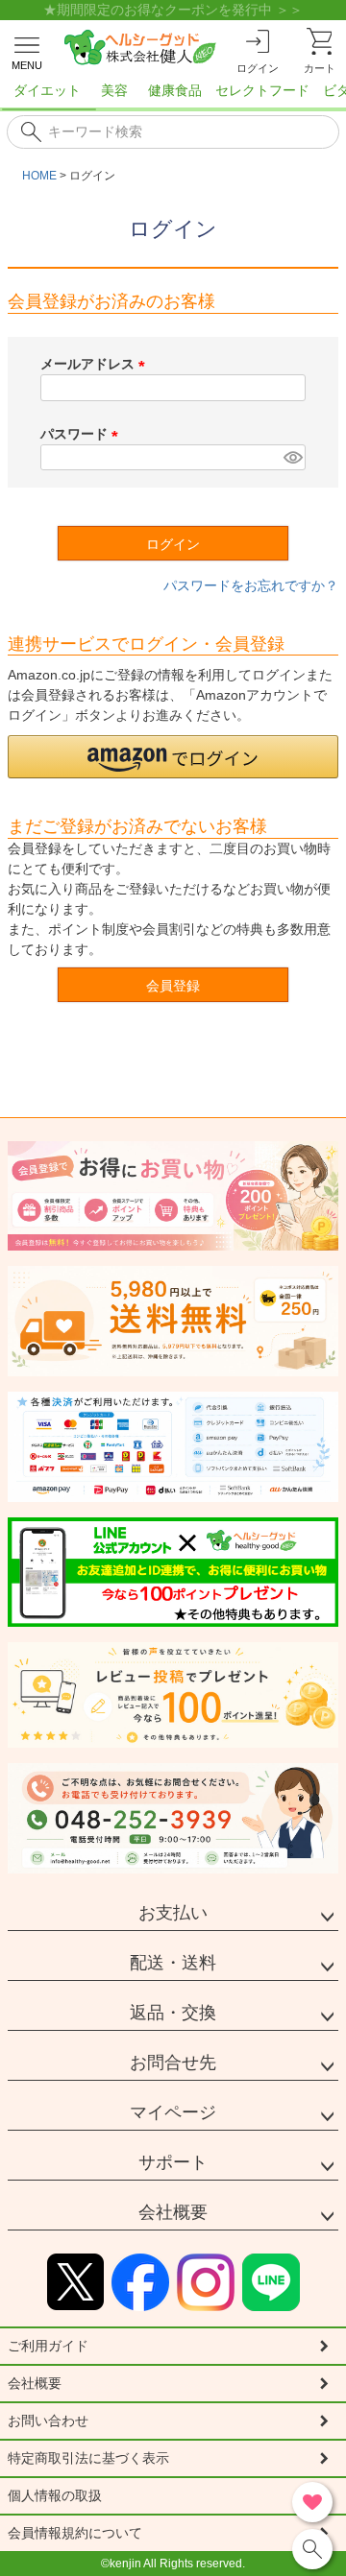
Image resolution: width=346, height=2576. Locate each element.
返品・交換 (173, 2013)
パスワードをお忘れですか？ (251, 585)
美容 (114, 90)
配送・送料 (173, 1963)
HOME (39, 176)
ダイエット (47, 90)
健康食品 (175, 90)
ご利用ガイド (48, 2346)
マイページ (173, 2112)
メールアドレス (96, 364)
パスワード (83, 434)
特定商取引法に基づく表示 (88, 2458)
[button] (173, 757)
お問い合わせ (48, 2421)
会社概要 (173, 2212)
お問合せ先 (173, 2063)
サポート (173, 2162)
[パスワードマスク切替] (292, 458)
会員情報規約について (75, 2533)
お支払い (173, 1913)
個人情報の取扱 (55, 2495)
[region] (173, 96)
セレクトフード (262, 90)
